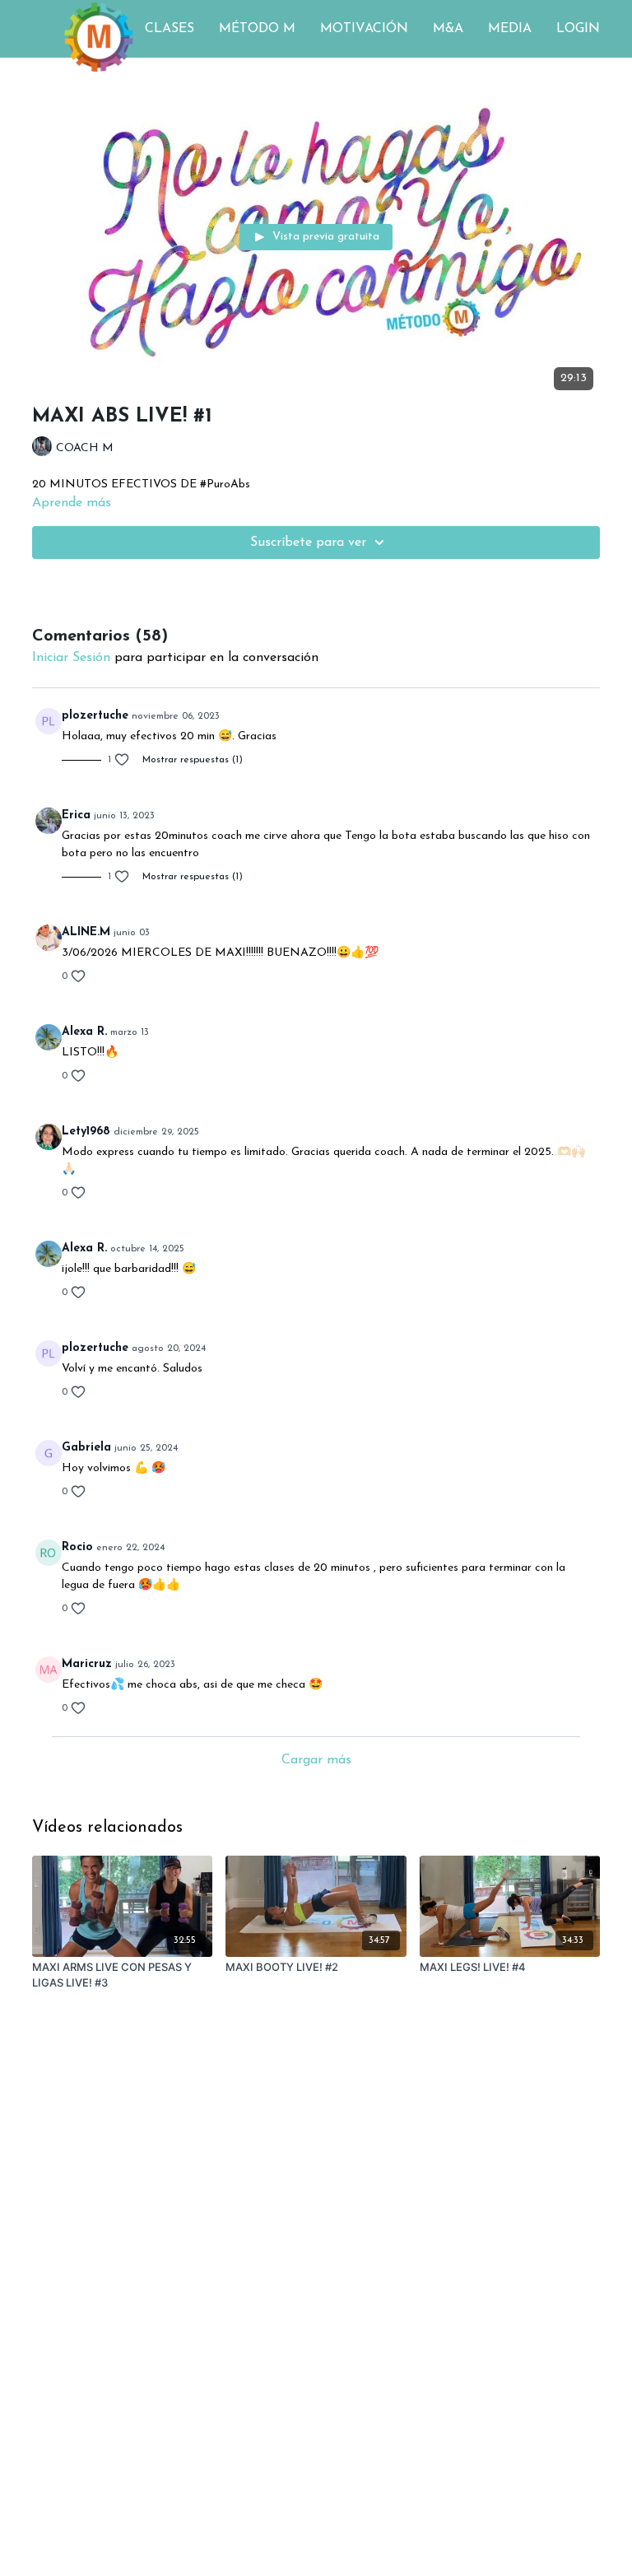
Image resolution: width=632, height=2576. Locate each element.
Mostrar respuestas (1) (193, 760)
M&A (448, 29)
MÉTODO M (257, 29)
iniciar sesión (71, 658)
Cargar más (316, 1760)
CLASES (170, 29)
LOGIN (578, 29)
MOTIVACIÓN (364, 29)
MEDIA (510, 29)
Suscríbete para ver (308, 543)
